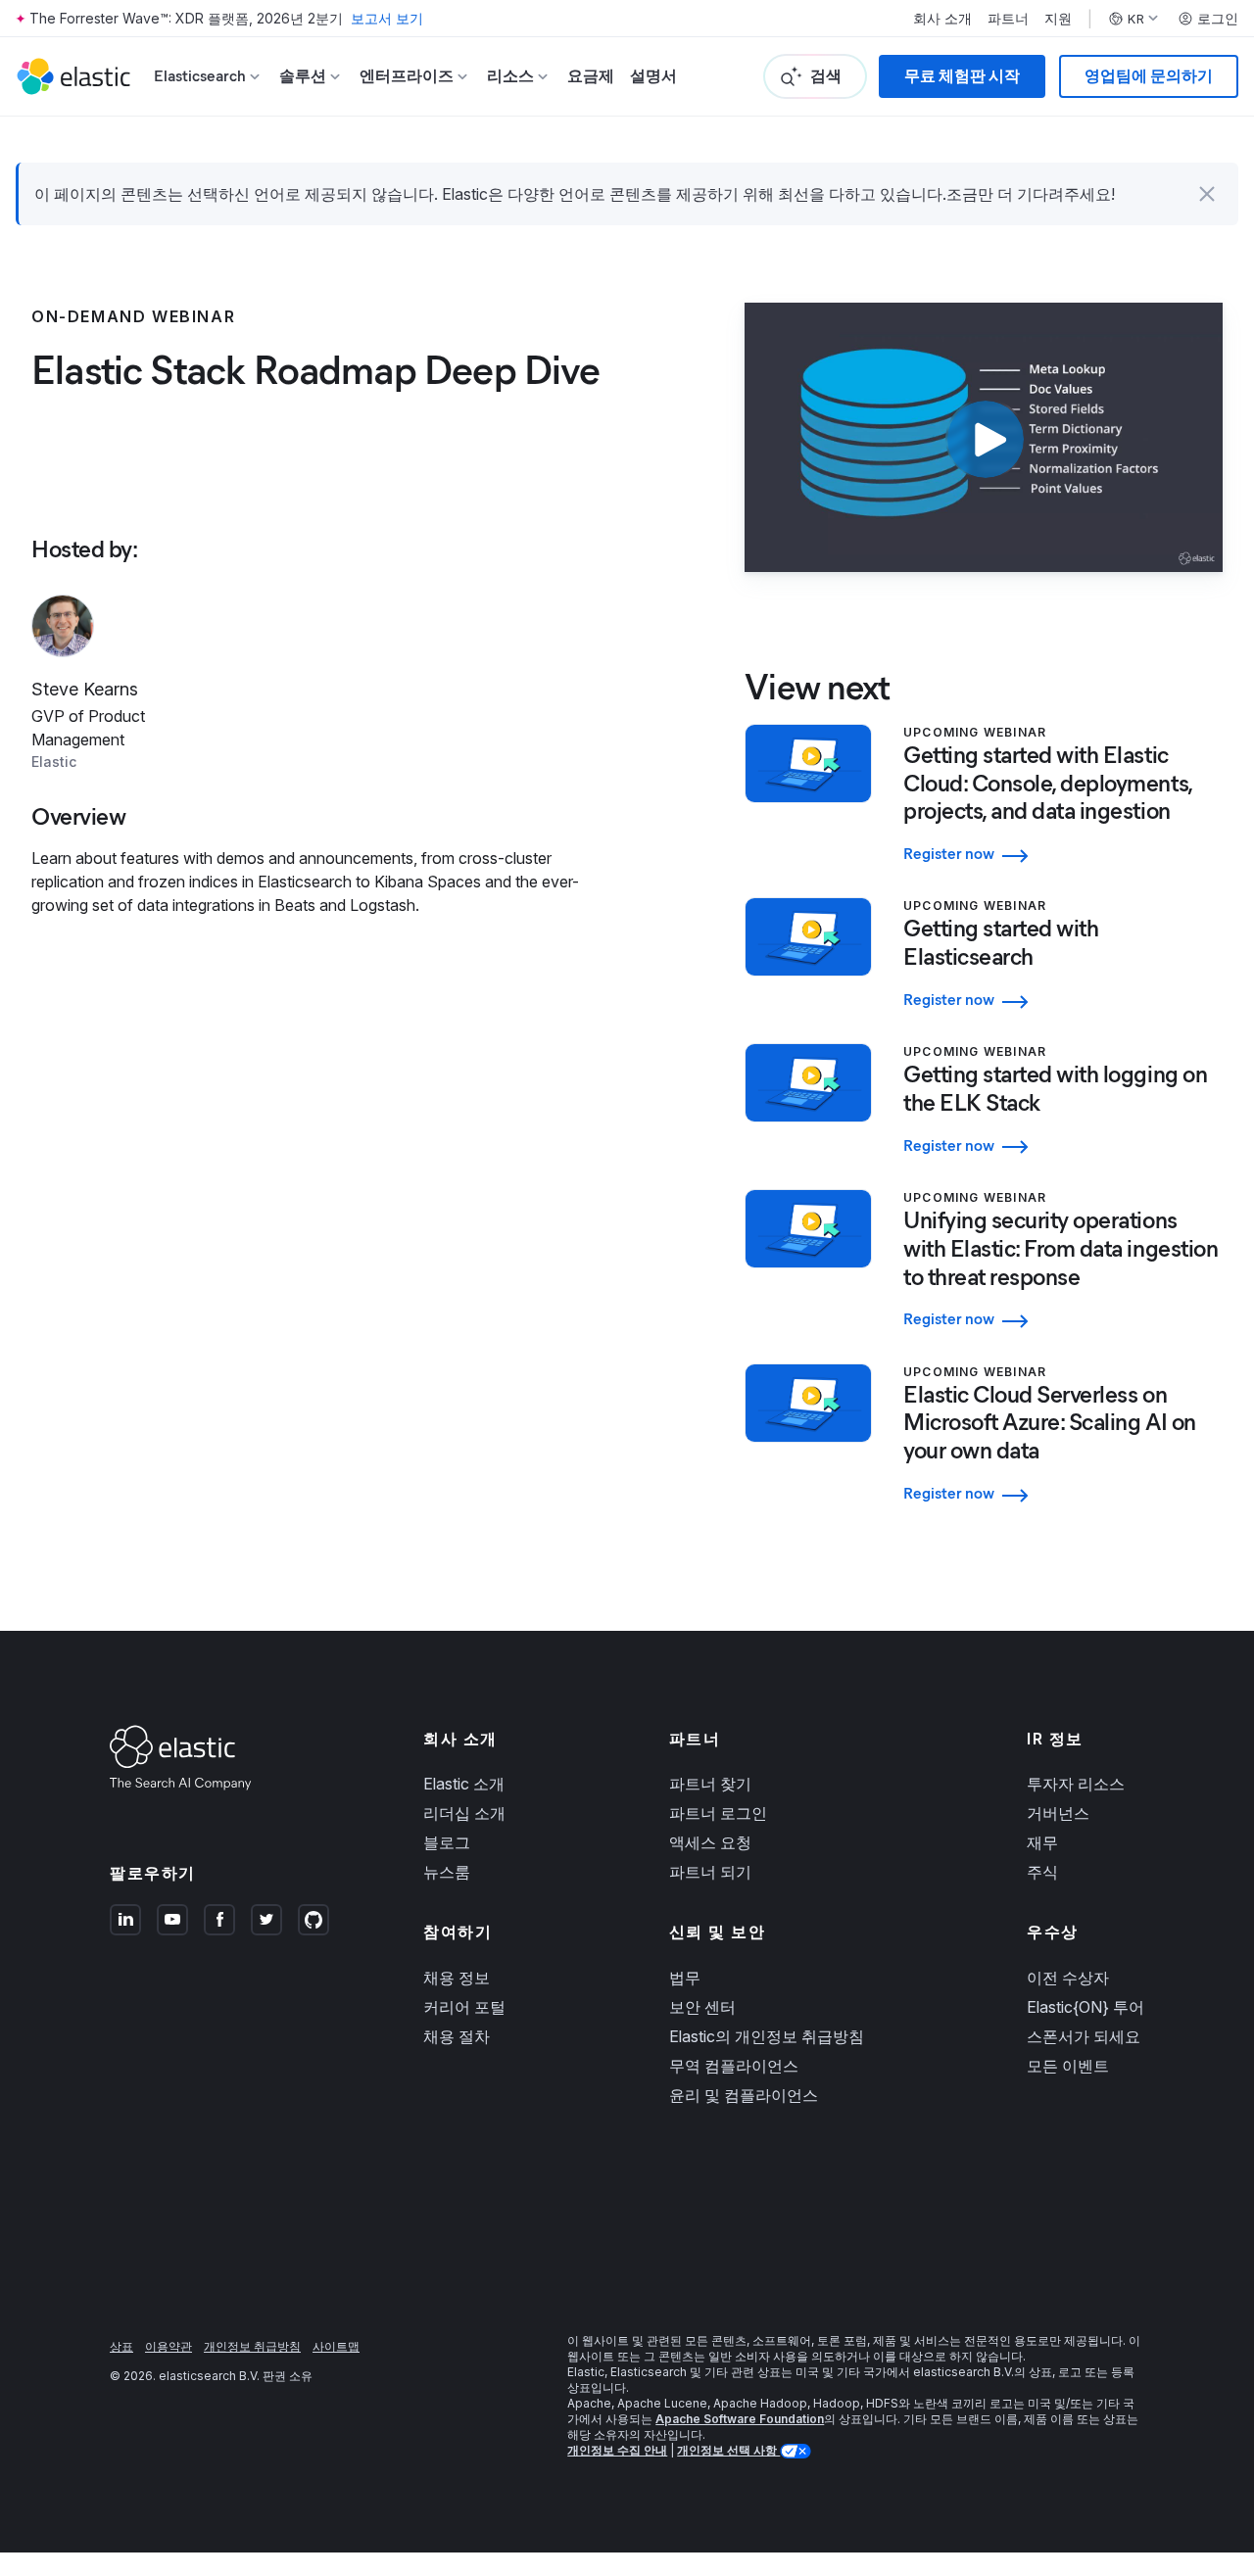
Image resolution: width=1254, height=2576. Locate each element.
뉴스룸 (447, 1872)
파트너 (1008, 19)
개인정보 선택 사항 (728, 2450)
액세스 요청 (710, 1842)
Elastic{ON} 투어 (1085, 2007)
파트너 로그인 (718, 1813)
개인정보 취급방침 (252, 2346)
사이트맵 (336, 2346)
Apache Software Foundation (740, 2419)
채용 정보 (457, 1978)
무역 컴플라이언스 (734, 2066)
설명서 (653, 76)
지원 (1058, 19)
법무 (685, 1978)
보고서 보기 (387, 18)
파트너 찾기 (710, 1784)
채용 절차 (457, 2036)
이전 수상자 (1068, 1978)
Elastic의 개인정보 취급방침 (767, 2036)
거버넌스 (1058, 1813)
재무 (1042, 1842)
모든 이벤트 (1068, 2066)
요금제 (591, 76)
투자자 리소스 (1076, 1784)
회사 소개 (942, 19)
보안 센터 (702, 2007)
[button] (1207, 194)
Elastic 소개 (464, 1784)
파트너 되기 (710, 1872)
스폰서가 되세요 (1084, 2036)
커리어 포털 (464, 2007)
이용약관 (169, 2346)
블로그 (447, 1842)
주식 (1042, 1872)
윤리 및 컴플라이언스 (744, 2095)
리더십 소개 (464, 1813)
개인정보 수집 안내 (617, 2450)
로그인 (1218, 19)
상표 (121, 2346)
